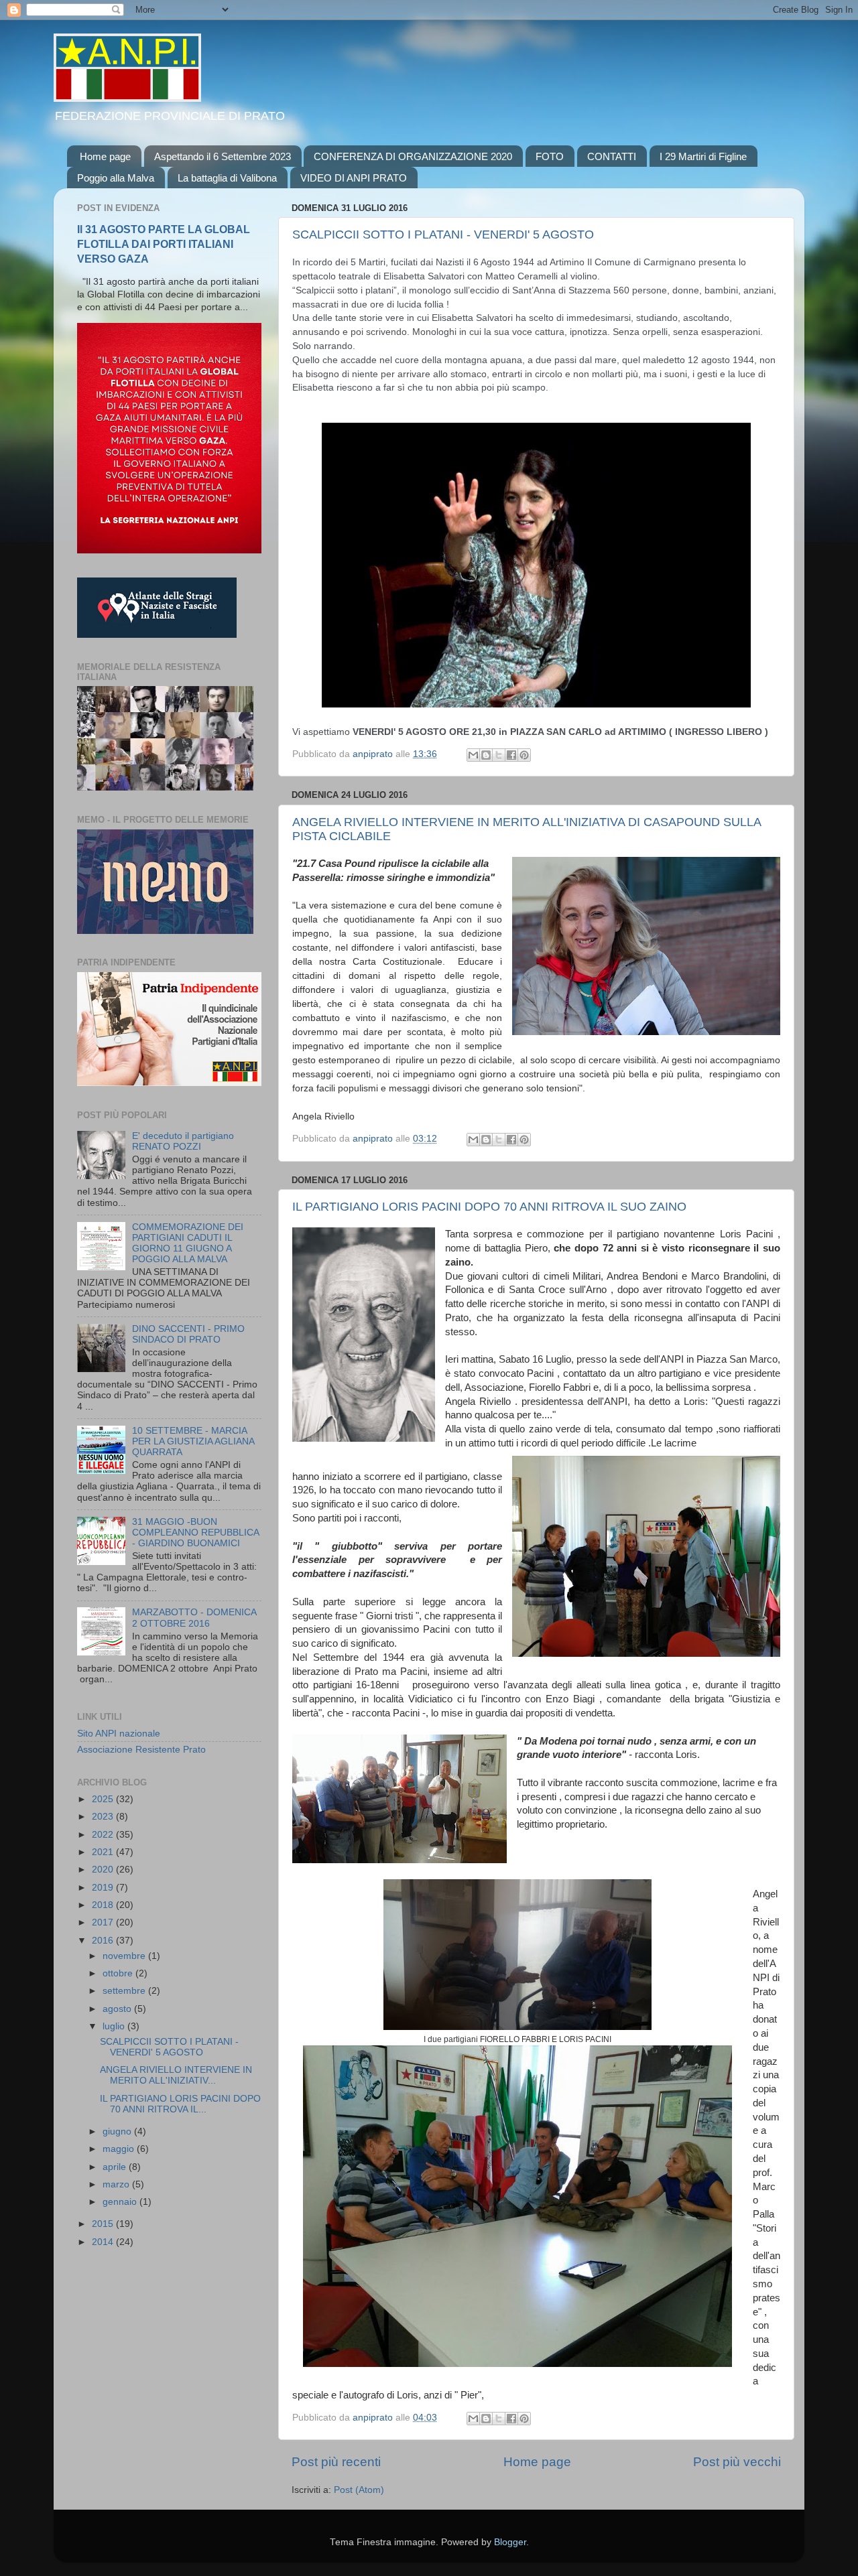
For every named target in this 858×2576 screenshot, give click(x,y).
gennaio (121, 2202)
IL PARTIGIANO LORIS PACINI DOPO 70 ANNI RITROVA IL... (180, 2104)
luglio (115, 2026)
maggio (120, 2149)
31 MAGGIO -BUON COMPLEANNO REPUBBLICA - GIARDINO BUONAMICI (195, 1533)
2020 (104, 1870)
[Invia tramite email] (473, 755)
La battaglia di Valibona (227, 178)
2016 (104, 1941)
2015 (104, 2224)
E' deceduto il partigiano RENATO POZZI (183, 1141)
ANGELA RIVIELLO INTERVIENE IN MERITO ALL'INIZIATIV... (176, 2075)
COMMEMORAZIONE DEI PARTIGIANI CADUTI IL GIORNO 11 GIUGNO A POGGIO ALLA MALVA (188, 1243)
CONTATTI (612, 156)
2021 (104, 1852)
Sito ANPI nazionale (119, 1734)
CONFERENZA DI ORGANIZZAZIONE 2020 (413, 156)
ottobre (119, 1973)
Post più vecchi (737, 2462)
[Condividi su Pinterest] (524, 755)
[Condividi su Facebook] (511, 755)
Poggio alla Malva (116, 178)
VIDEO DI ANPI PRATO (354, 178)
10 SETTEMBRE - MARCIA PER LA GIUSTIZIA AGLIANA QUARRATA (193, 1441)
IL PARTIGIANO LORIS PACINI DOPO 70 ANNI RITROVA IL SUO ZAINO (489, 1207)
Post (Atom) (359, 2490)
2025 (104, 1799)
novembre (125, 1956)
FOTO (550, 156)
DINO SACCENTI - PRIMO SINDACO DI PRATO (188, 1334)
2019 (104, 1888)
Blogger (510, 2542)
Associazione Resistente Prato (141, 1750)
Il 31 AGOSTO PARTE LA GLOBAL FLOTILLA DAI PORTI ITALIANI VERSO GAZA (164, 244)
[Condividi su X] (499, 755)
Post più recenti (336, 2462)
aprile (116, 2167)
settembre (125, 1991)
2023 (104, 1817)
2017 (104, 1922)
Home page (105, 156)
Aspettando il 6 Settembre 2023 (223, 156)
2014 (104, 2242)
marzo (117, 2184)
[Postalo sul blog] (486, 755)
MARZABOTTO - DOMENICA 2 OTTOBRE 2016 (194, 1618)
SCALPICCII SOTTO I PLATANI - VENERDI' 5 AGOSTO (443, 234)
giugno (118, 2131)
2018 (104, 1905)
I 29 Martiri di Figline (703, 156)
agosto (118, 2009)
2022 (104, 1835)
